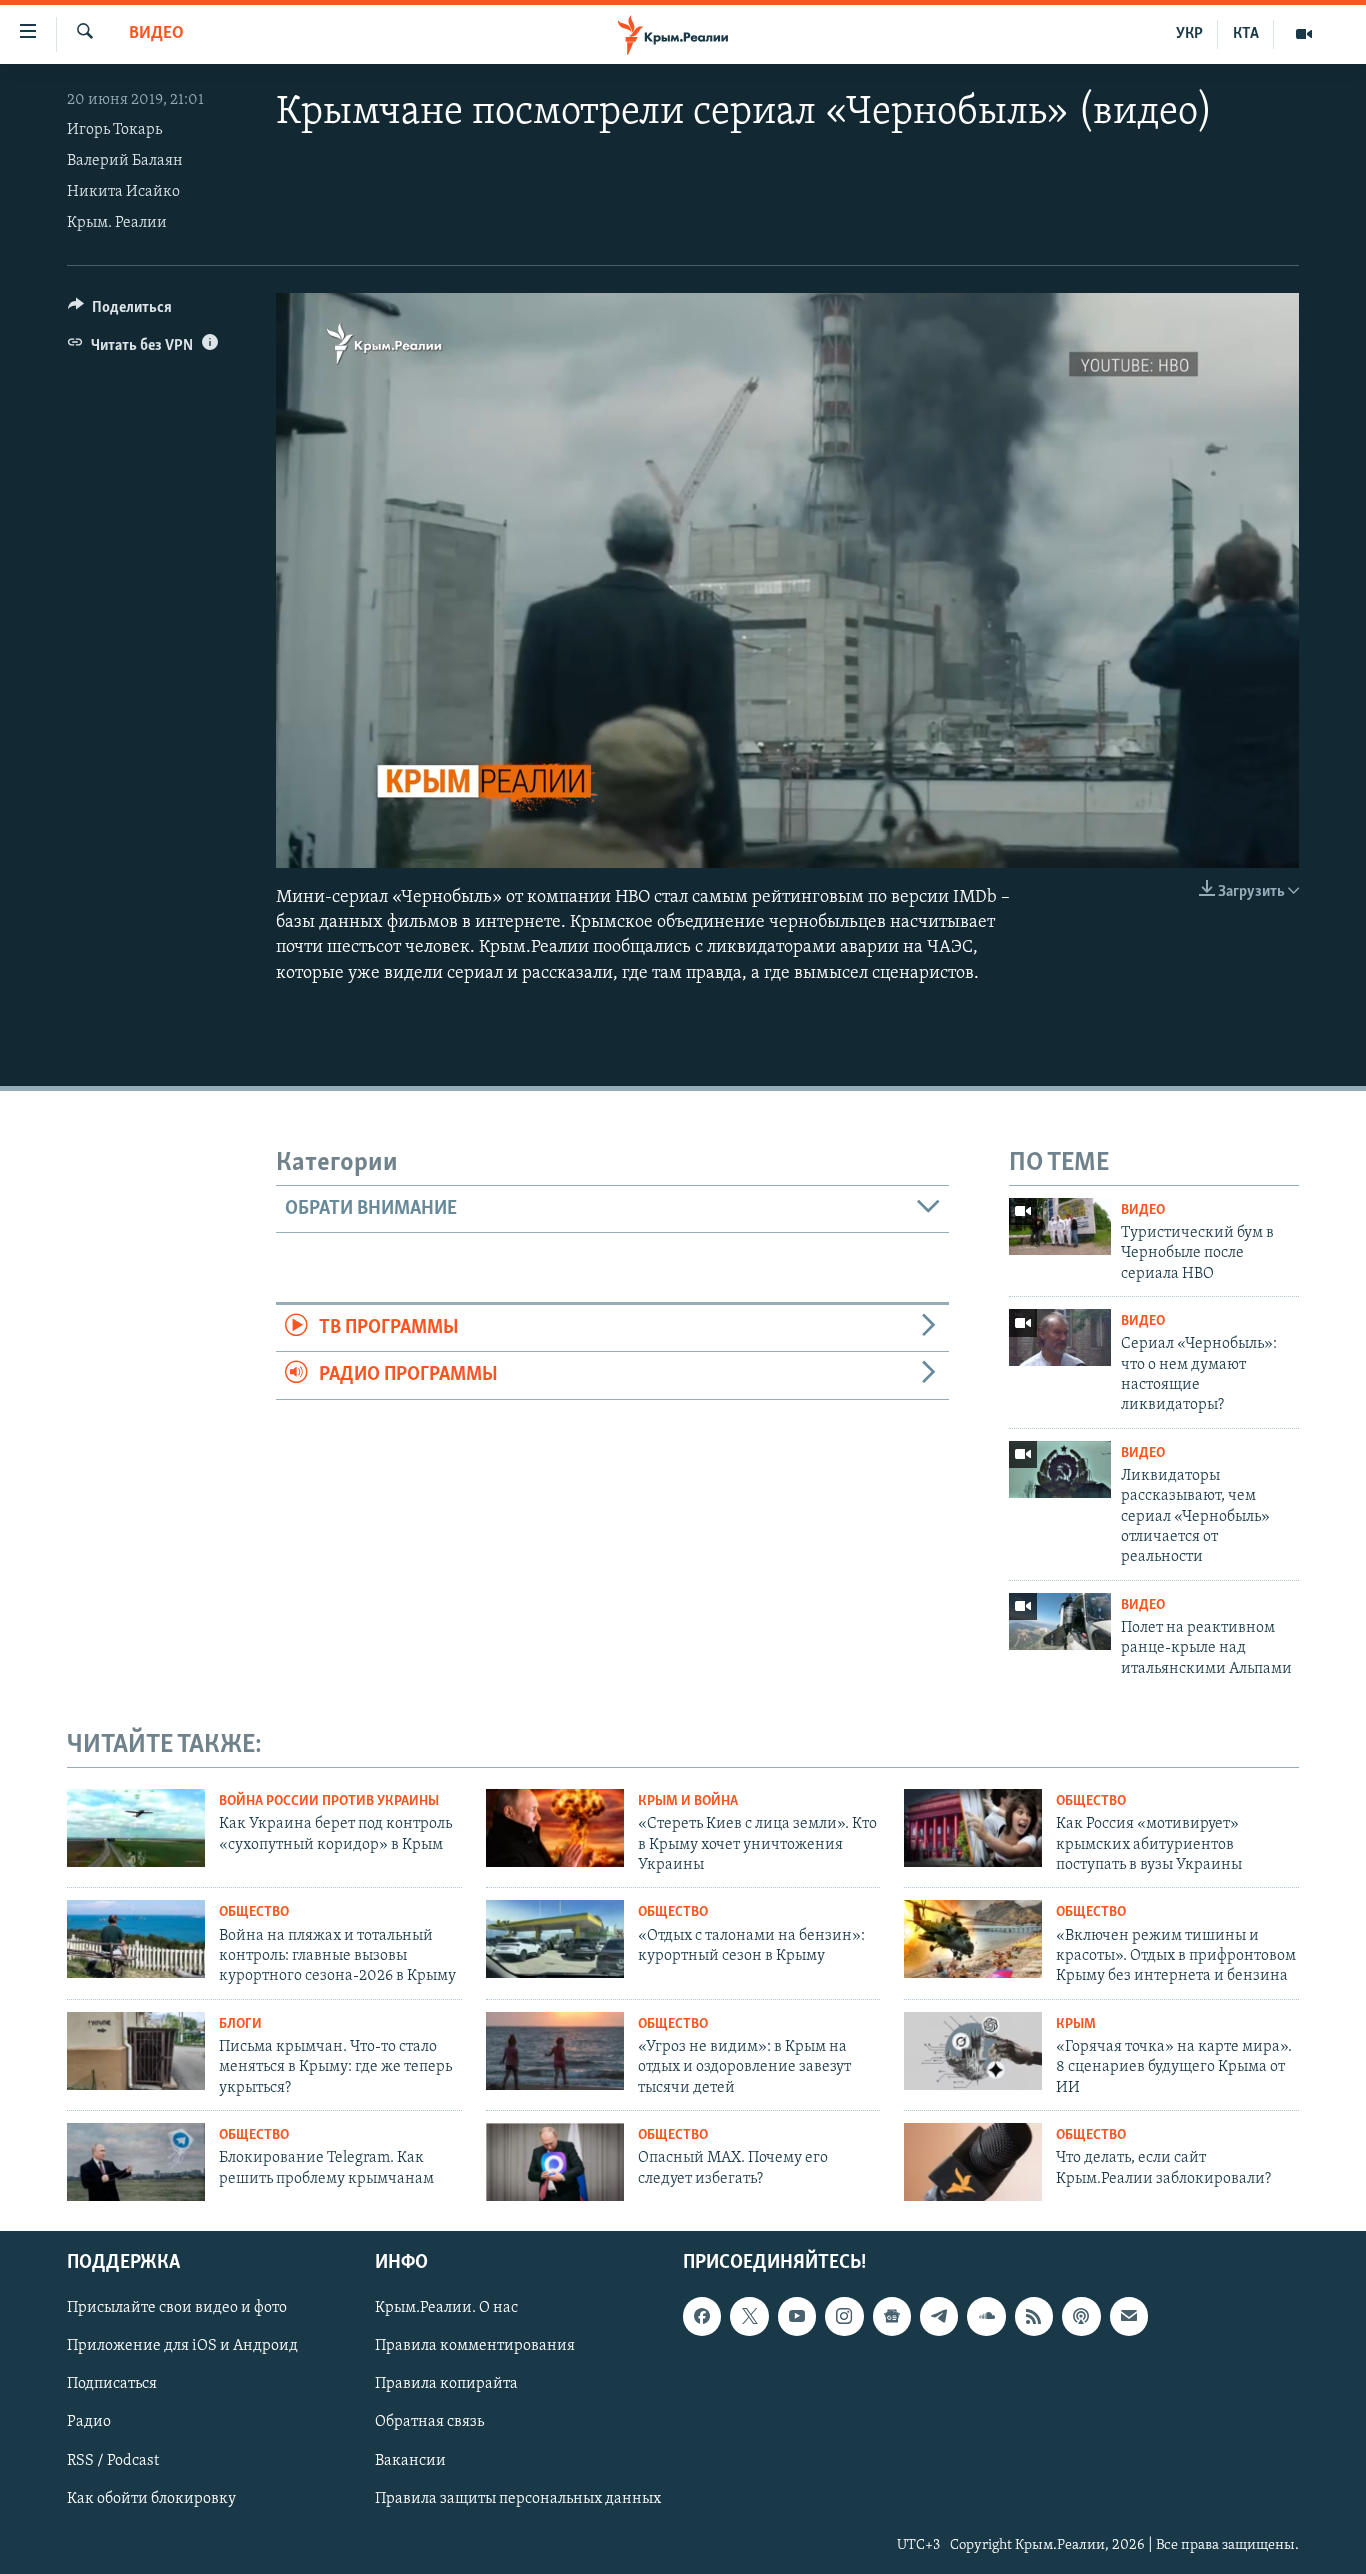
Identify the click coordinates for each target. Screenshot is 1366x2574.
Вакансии (410, 2460)
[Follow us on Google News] (892, 2316)
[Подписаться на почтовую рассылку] (1129, 2316)
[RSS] (1034, 2316)
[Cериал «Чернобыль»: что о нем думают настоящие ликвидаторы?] (1060, 1337)
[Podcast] (1081, 2316)
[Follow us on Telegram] (939, 2316)
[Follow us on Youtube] (797, 2316)
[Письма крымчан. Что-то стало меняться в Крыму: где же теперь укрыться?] (136, 2051)
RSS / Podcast (113, 2460)
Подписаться (112, 2384)
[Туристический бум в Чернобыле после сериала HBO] (1060, 1226)
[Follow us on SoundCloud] (986, 2316)
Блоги (240, 2024)
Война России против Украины (329, 1801)
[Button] (120, 312)
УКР (1189, 34)
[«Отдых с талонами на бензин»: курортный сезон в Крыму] (555, 1939)
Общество (1091, 1801)
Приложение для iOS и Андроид (182, 2346)
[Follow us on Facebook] (702, 2316)
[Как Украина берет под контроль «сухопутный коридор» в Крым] (136, 1828)
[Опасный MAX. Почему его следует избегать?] (555, 2162)
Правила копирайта (446, 2384)
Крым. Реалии (117, 223)
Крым (1076, 2024)
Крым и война (688, 1801)
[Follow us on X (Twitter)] (749, 2316)
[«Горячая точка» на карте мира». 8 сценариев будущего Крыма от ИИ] (973, 2051)
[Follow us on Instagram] (844, 2316)
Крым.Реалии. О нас (446, 2308)
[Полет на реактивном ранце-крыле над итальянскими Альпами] (1060, 1621)
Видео (156, 34)
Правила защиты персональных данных (518, 2498)
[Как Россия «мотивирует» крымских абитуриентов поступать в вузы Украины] (973, 1828)
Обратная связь (429, 2422)
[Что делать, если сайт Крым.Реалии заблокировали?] (973, 2162)
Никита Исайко (123, 192)
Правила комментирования (475, 2346)
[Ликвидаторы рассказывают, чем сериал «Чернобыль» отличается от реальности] (1060, 1469)
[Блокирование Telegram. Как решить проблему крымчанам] (136, 2162)
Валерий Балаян (125, 161)
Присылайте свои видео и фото (177, 2308)
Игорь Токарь (114, 130)
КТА (1246, 34)
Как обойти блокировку (151, 2498)
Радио (89, 2422)
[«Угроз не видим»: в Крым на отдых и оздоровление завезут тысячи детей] (555, 2051)
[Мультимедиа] (1304, 34)
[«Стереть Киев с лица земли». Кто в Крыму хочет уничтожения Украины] (555, 1828)
